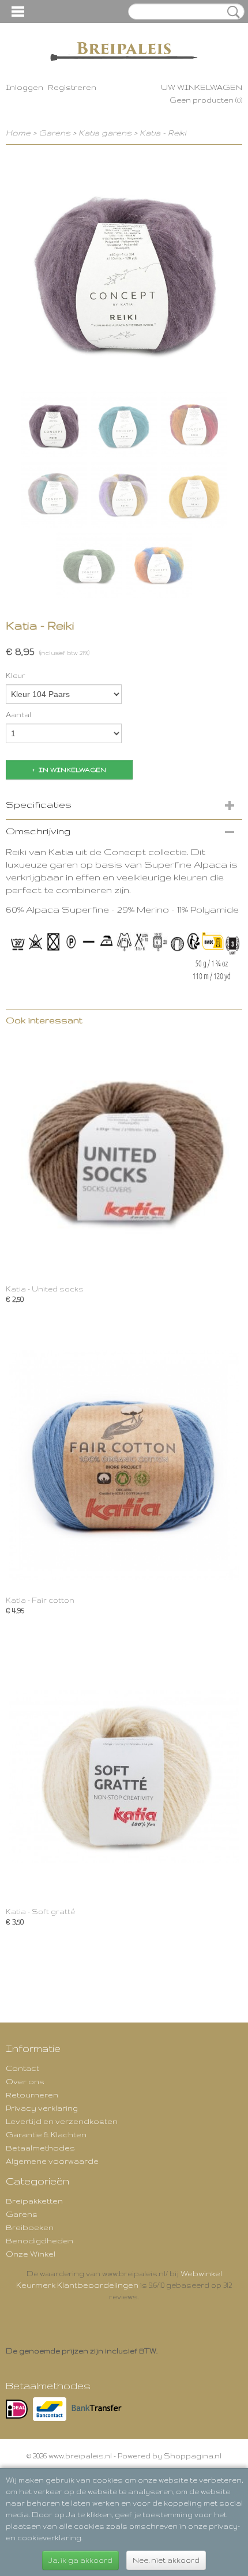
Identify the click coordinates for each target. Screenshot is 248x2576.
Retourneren (32, 2095)
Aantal (18, 715)
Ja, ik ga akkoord (80, 2560)
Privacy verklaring (42, 2108)
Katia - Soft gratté (40, 1912)
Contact (22, 2068)
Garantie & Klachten (46, 2134)
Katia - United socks (45, 1289)
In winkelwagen (72, 770)
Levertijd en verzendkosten (62, 2121)
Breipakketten (34, 2201)
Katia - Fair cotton (40, 1600)
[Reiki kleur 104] (124, 269)
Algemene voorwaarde (52, 2161)
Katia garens (106, 133)
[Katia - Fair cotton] (124, 1465)
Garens (55, 133)
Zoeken (231, 12)
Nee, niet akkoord (166, 2560)
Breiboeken (30, 2227)
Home (18, 133)
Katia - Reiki (163, 133)
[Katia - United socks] (124, 1153)
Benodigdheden (40, 2240)
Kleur (16, 675)
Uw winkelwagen (202, 87)
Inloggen (25, 87)
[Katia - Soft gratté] (124, 1776)
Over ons (25, 2081)
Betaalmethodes (40, 2148)
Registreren (72, 87)
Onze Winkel (31, 2254)
